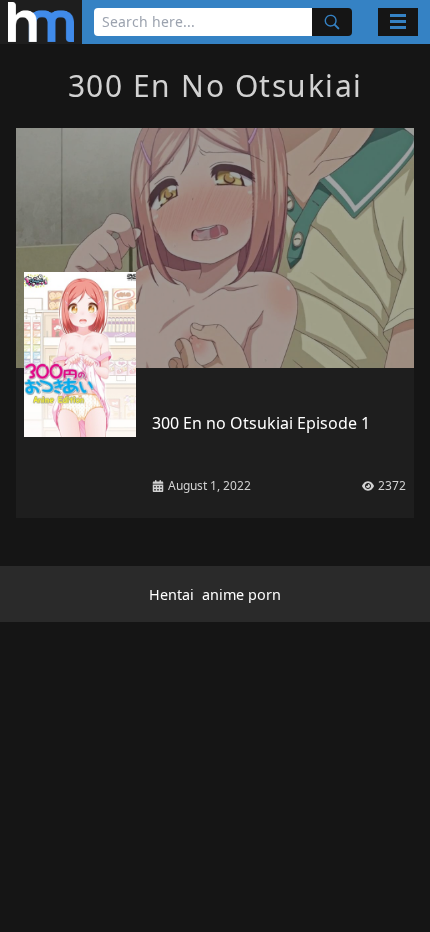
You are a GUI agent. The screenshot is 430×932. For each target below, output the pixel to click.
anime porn (241, 594)
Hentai (171, 594)
